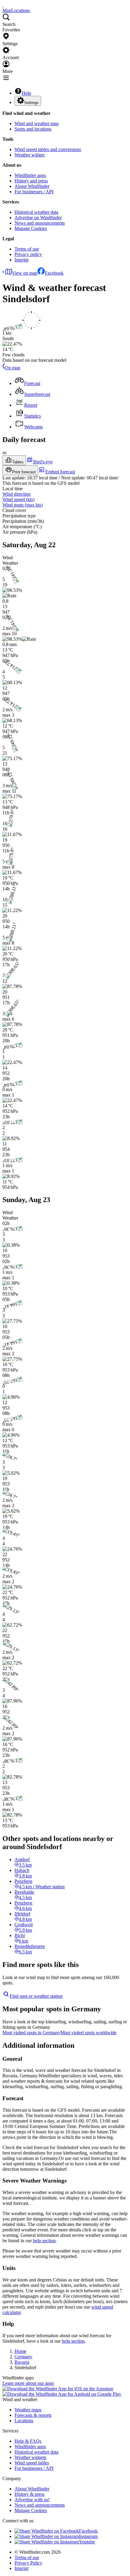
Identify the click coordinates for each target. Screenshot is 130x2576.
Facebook (54, 273)
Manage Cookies (31, 228)
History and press (31, 181)
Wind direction (16, 494)
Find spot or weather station (36, 1996)
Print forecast (24, 472)
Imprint (21, 260)
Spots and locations (33, 129)
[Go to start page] (3, 5)
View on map (25, 273)
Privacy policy (28, 254)
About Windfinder (32, 186)
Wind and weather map (37, 123)
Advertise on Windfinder (38, 218)
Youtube (87, 2542)
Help (26, 93)
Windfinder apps (30, 175)
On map (13, 368)
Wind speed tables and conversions (48, 149)
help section (44, 2241)
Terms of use (27, 249)
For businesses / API (34, 192)
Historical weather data (36, 212)
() (18, 499)
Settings (31, 103)
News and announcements (40, 223)
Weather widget (29, 155)
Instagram (88, 2536)
